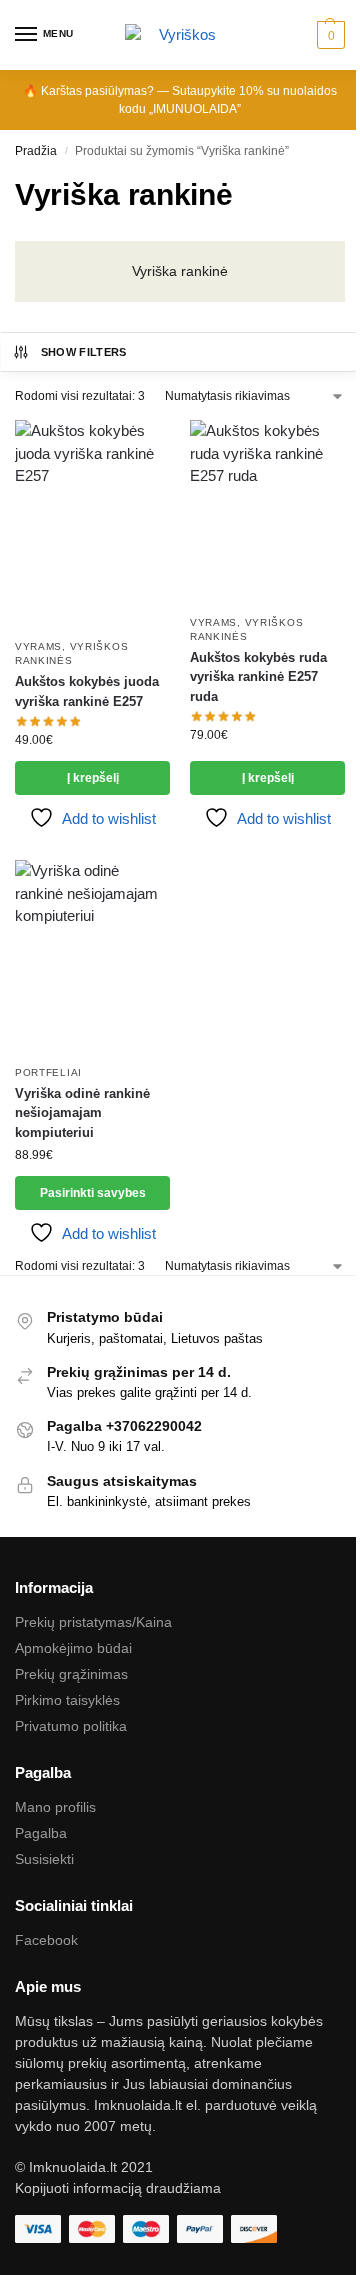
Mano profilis (55, 1807)
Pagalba (41, 1833)
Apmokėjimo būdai (73, 1648)
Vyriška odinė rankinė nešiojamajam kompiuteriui (82, 1113)
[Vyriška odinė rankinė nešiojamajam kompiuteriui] (92, 957)
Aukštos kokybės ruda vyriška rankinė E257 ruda (258, 677)
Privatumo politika (71, 1726)
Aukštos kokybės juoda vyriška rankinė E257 (87, 691)
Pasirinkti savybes (93, 1193)
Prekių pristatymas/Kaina (93, 1622)
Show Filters (84, 352)
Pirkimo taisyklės (67, 1700)
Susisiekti (44, 1859)
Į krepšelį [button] (93, 778)
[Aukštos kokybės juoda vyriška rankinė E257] (92, 524)
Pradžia (36, 151)
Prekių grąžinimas (71, 1674)
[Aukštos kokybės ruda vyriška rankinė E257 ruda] (267, 512)
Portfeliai (48, 1072)
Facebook (46, 1940)
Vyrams (38, 646)
